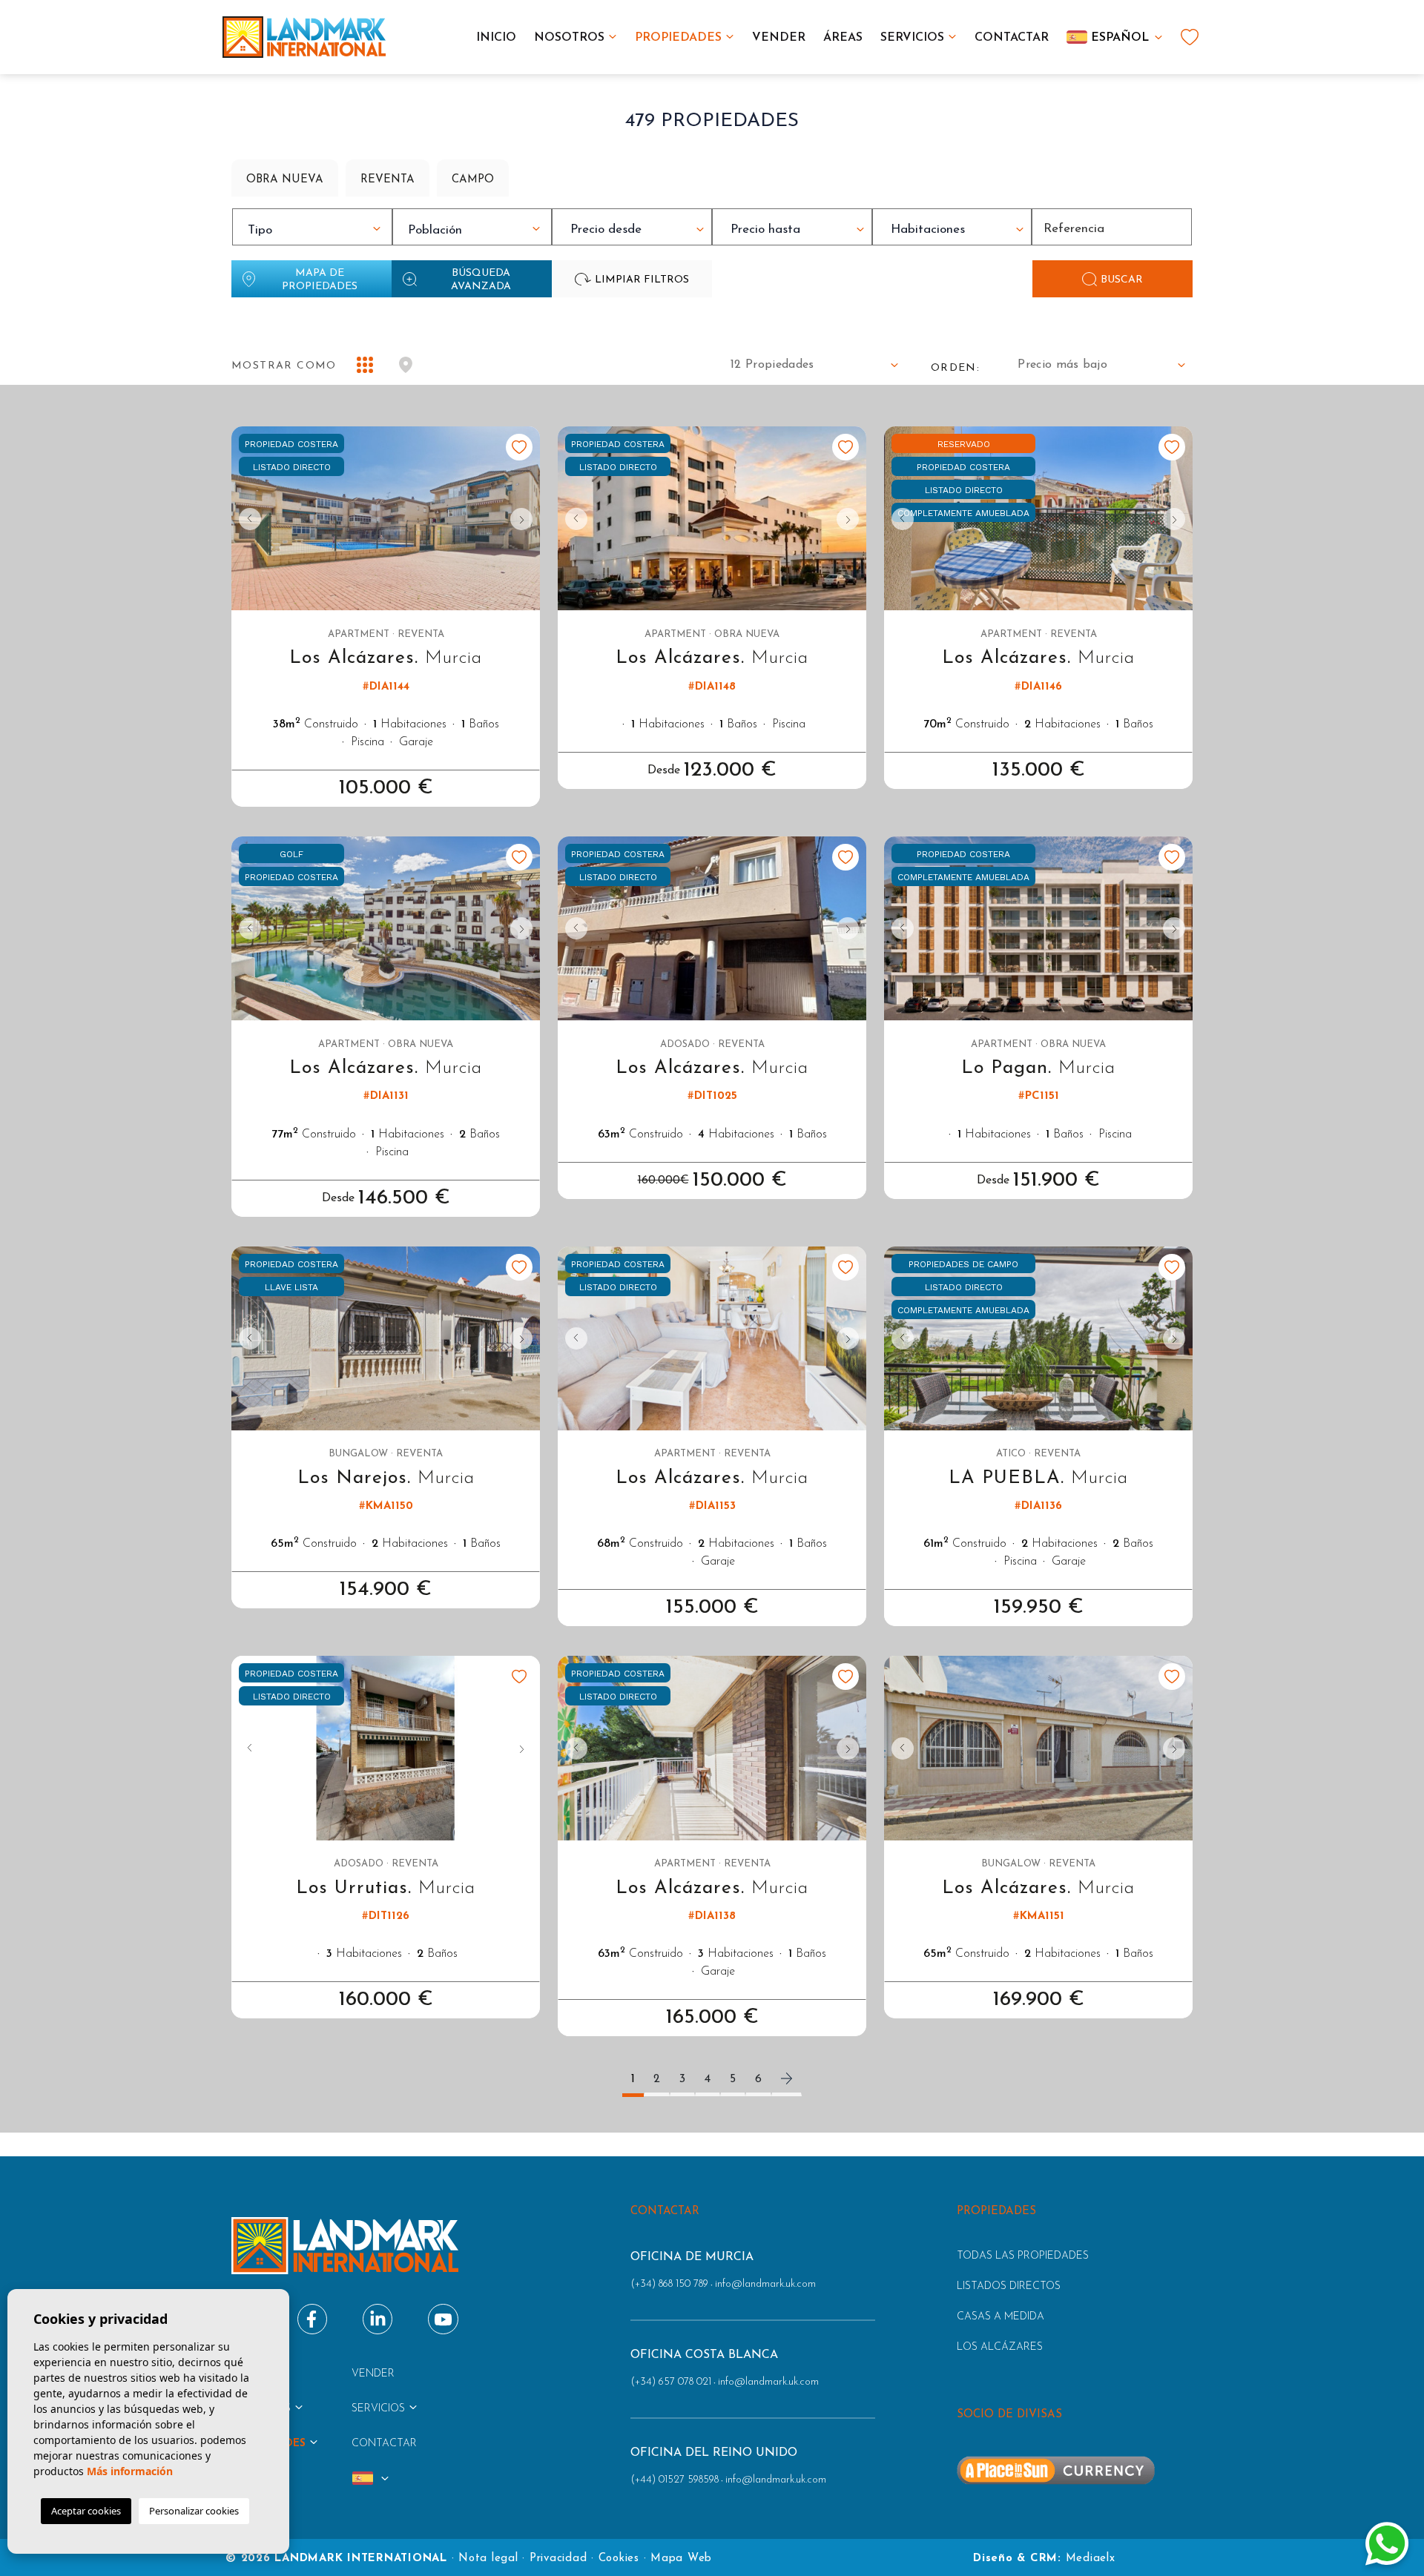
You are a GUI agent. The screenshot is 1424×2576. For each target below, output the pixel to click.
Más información (130, 2471)
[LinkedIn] (378, 2319)
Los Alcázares (1000, 2347)
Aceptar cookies (86, 2511)
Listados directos (1009, 2286)
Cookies (619, 2559)
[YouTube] (443, 2319)
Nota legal (488, 2559)
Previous (246, 519)
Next (525, 519)
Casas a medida (1001, 2317)
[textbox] (316, 231)
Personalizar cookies (194, 2511)
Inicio (496, 38)
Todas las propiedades (1023, 2256)
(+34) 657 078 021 (671, 2382)
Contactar (1012, 38)
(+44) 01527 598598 (675, 2480)
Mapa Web (681, 2559)
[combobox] (312, 227)
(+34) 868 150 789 (669, 2284)
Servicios (912, 38)
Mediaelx (1091, 2559)
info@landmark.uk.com (765, 2284)
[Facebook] (313, 2319)
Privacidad (558, 2559)
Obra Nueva (285, 180)
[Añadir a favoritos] (519, 447)
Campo (473, 180)
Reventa (388, 180)
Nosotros (569, 38)
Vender (779, 38)
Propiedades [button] (678, 38)
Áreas (843, 38)
